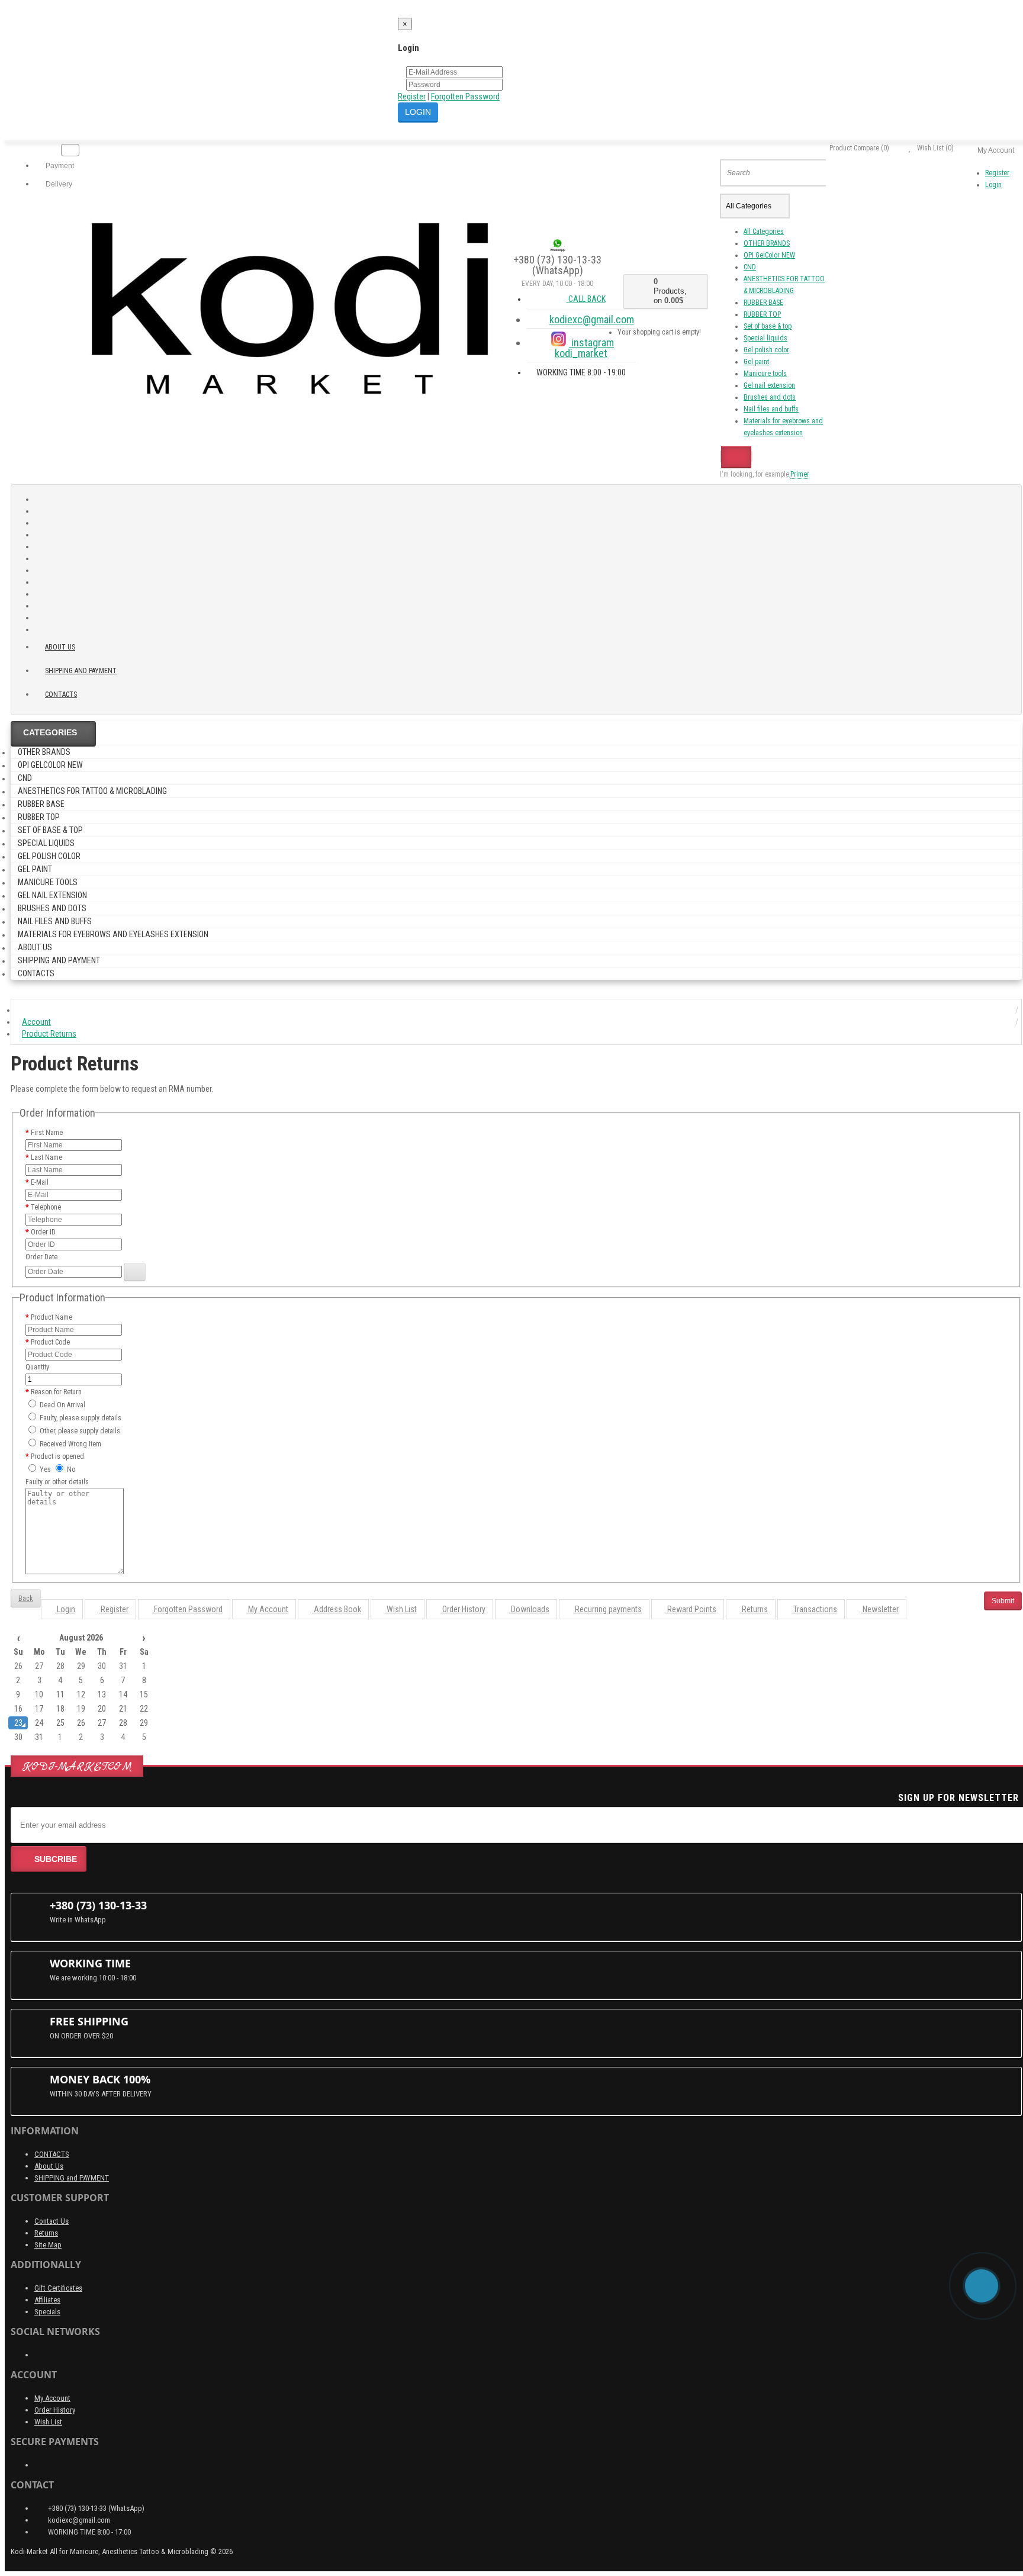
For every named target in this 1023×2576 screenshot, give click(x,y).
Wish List (401, 1609)
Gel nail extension (769, 385)
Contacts (61, 694)
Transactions (814, 1609)
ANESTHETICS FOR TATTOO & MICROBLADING (92, 791)
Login (993, 185)
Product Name (52, 1317)
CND (750, 267)
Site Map (48, 2245)
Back (26, 1598)
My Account (267, 1609)
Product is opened (57, 1456)
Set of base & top (768, 326)
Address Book (337, 1609)
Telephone (46, 1207)
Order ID (43, 1232)
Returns (754, 1609)
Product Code (50, 1342)
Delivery (58, 184)
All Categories (764, 231)
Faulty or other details (57, 1482)
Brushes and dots (770, 397)
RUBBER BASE (763, 303)
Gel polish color (766, 350)
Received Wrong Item (70, 1444)
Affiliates (47, 2300)
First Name (47, 1133)
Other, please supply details (79, 1431)
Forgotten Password (465, 97)
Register (412, 97)
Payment (59, 166)
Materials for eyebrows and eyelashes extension (113, 934)
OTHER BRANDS (767, 243)
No (70, 1469)
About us (60, 647)
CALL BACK (586, 299)
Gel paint (756, 362)
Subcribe (56, 1859)
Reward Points (691, 1609)
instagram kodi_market (584, 348)
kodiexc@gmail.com (592, 319)
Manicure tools (765, 374)
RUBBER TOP (762, 314)
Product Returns (49, 1034)
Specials (47, 2312)
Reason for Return (56, 1392)
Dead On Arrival (62, 1405)
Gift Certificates (58, 2288)
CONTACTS (52, 2154)
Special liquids (765, 338)
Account (36, 1022)
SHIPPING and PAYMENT (81, 671)
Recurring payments (607, 1609)
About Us (49, 2166)
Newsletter (880, 1609)
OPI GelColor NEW (769, 255)
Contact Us (52, 2221)
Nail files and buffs (771, 409)
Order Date (41, 1257)
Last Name (46, 1157)
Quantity (37, 1367)
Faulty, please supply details (80, 1418)
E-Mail (40, 1182)
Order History (463, 1609)
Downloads (529, 1609)
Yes (44, 1469)
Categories (50, 732)
